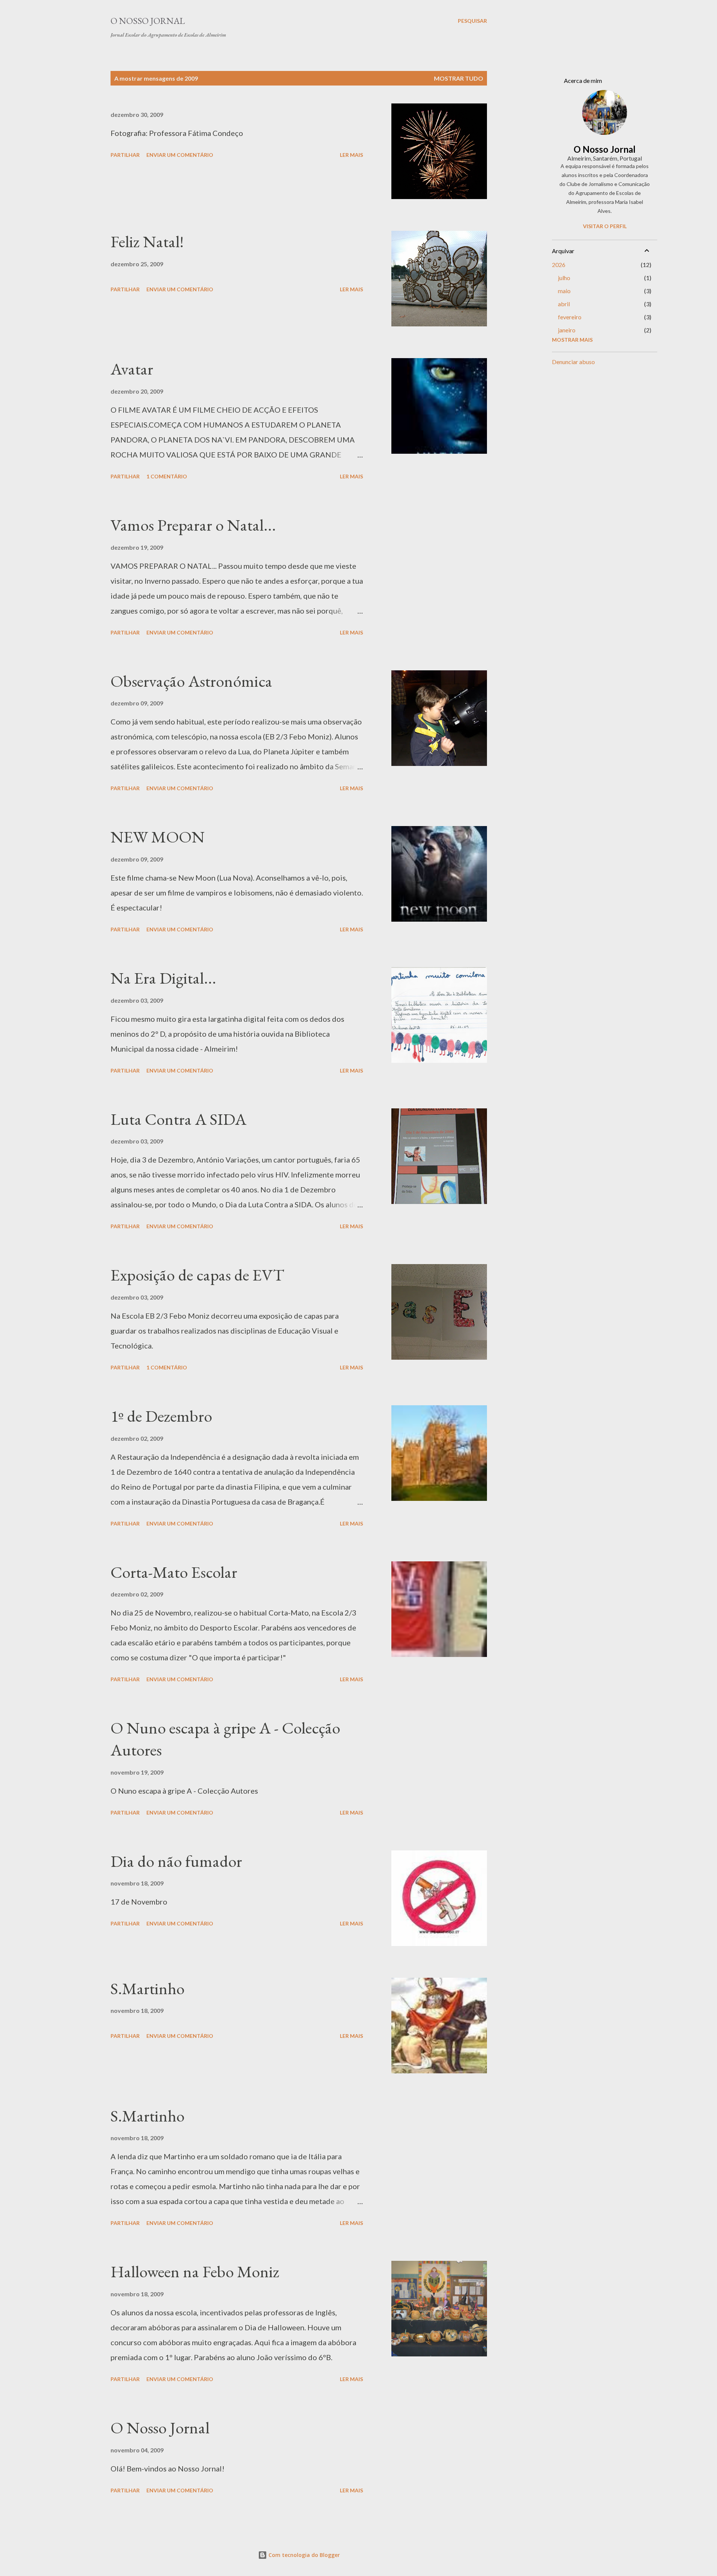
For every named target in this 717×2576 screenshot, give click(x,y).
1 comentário (167, 476)
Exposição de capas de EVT (197, 1275)
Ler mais (351, 155)
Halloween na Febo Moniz (195, 2271)
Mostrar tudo (459, 78)
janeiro (567, 330)
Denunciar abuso (573, 362)
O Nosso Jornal (148, 21)
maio (564, 291)
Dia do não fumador (176, 1861)
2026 (559, 265)
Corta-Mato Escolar (174, 1572)
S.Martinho (148, 1988)
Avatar (132, 369)
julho (564, 278)
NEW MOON (158, 837)
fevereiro (570, 317)
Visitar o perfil (605, 226)
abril (564, 304)
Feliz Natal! (147, 241)
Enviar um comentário (180, 155)
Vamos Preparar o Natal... (193, 525)
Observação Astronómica (191, 681)
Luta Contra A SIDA (179, 1119)
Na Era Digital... (163, 978)
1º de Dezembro (161, 1416)
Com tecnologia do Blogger (303, 2555)
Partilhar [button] (125, 155)
